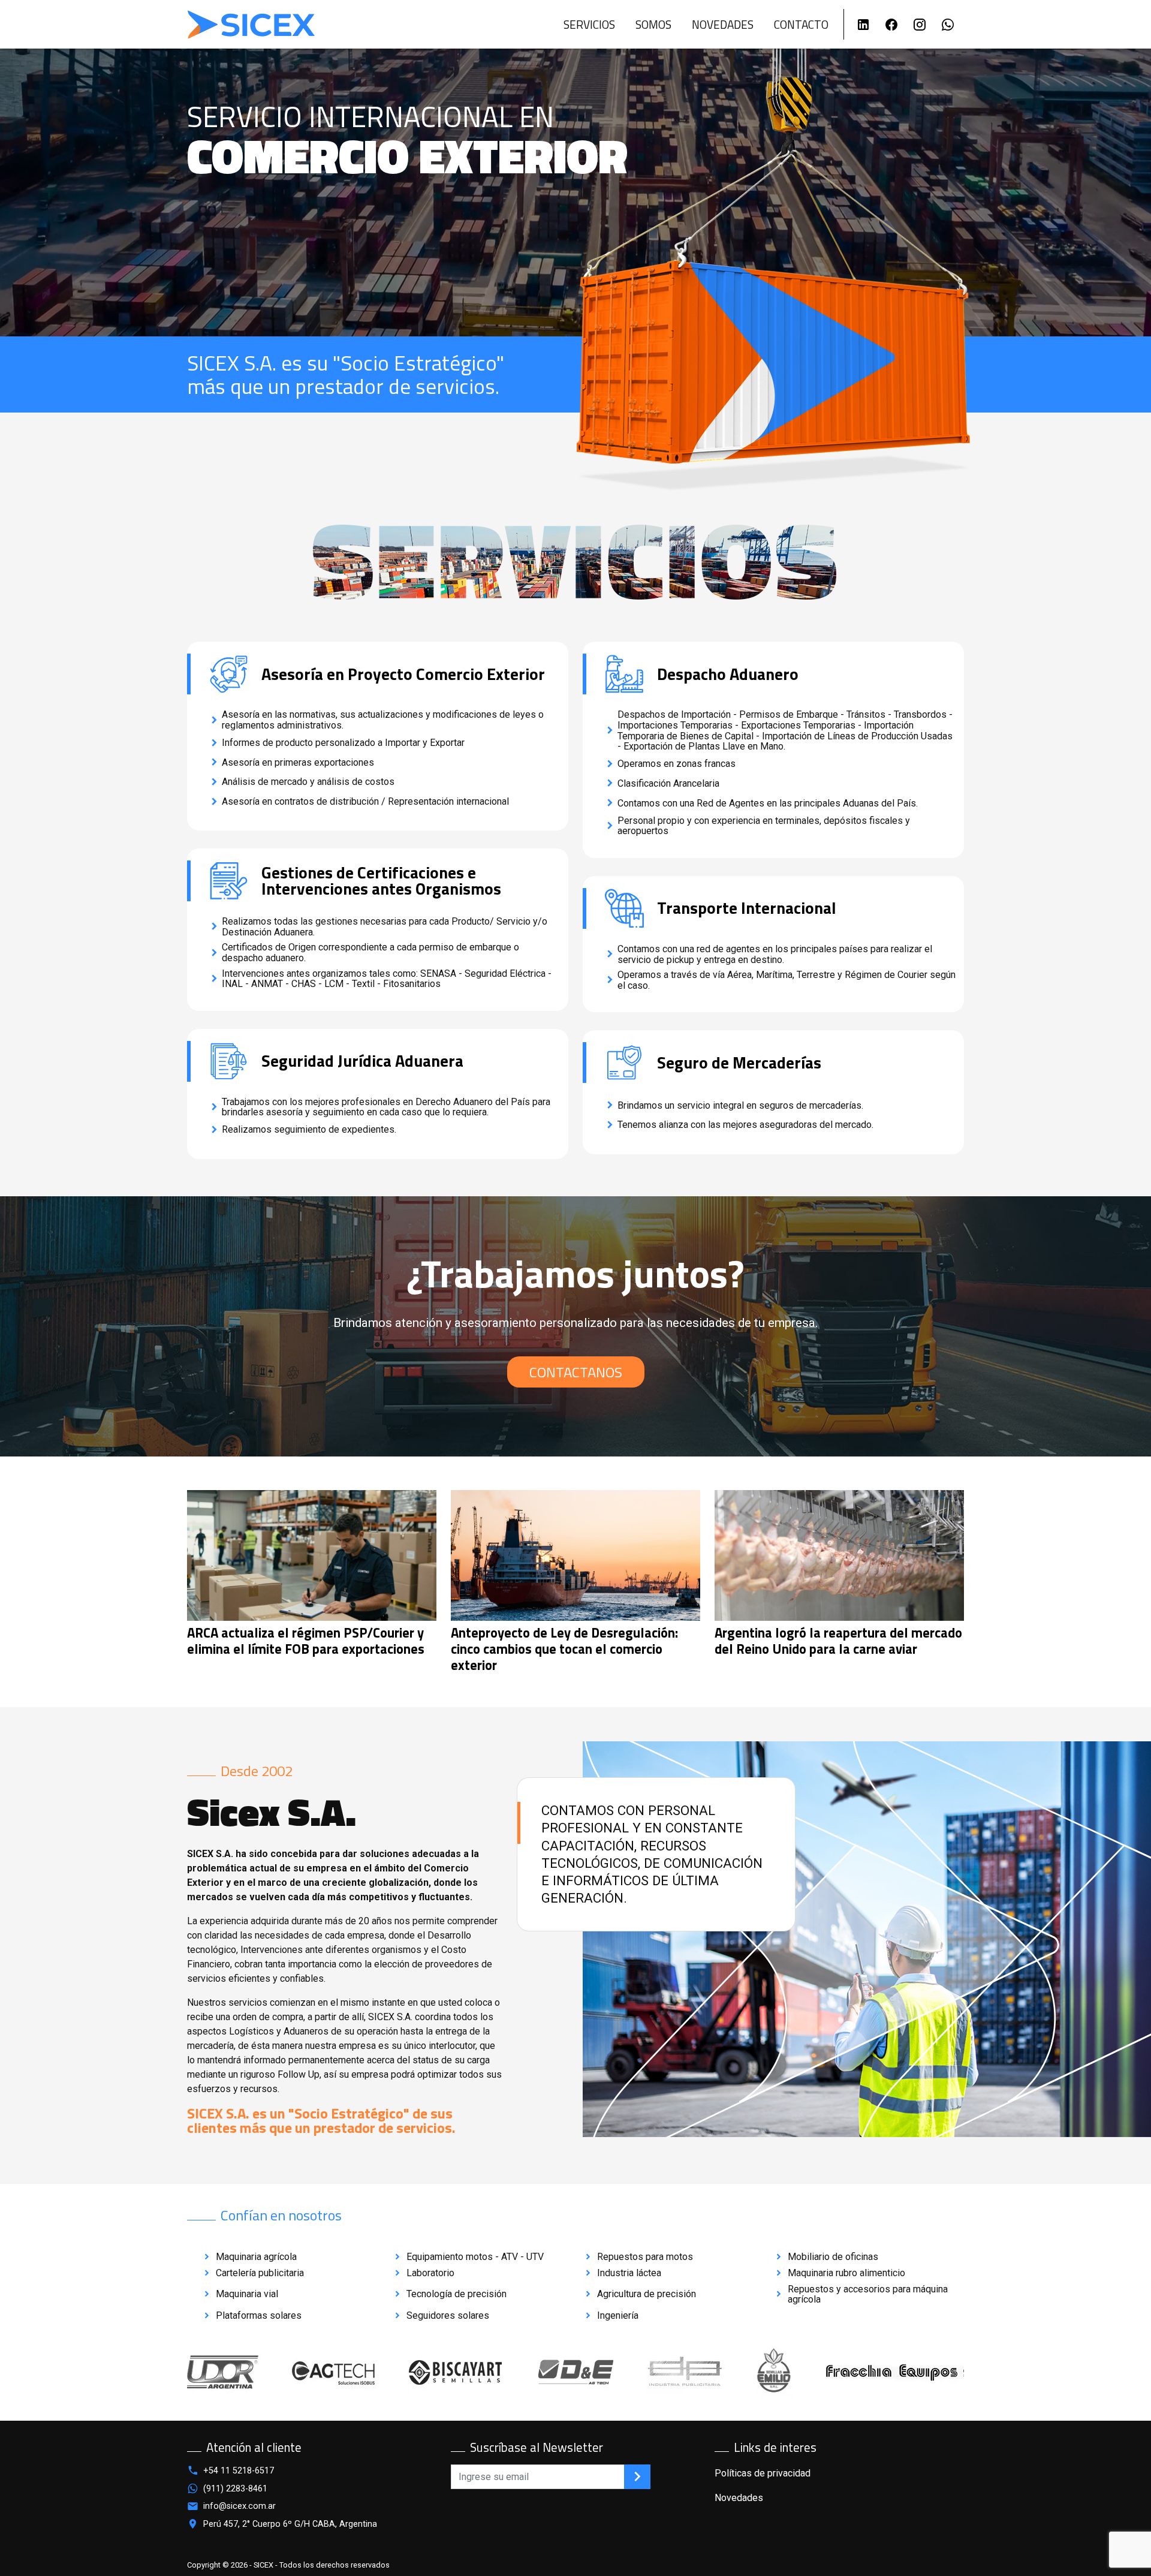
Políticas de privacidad (763, 2473)
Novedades (723, 24)
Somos (653, 24)
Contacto (801, 24)
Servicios (589, 24)
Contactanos (576, 1372)
